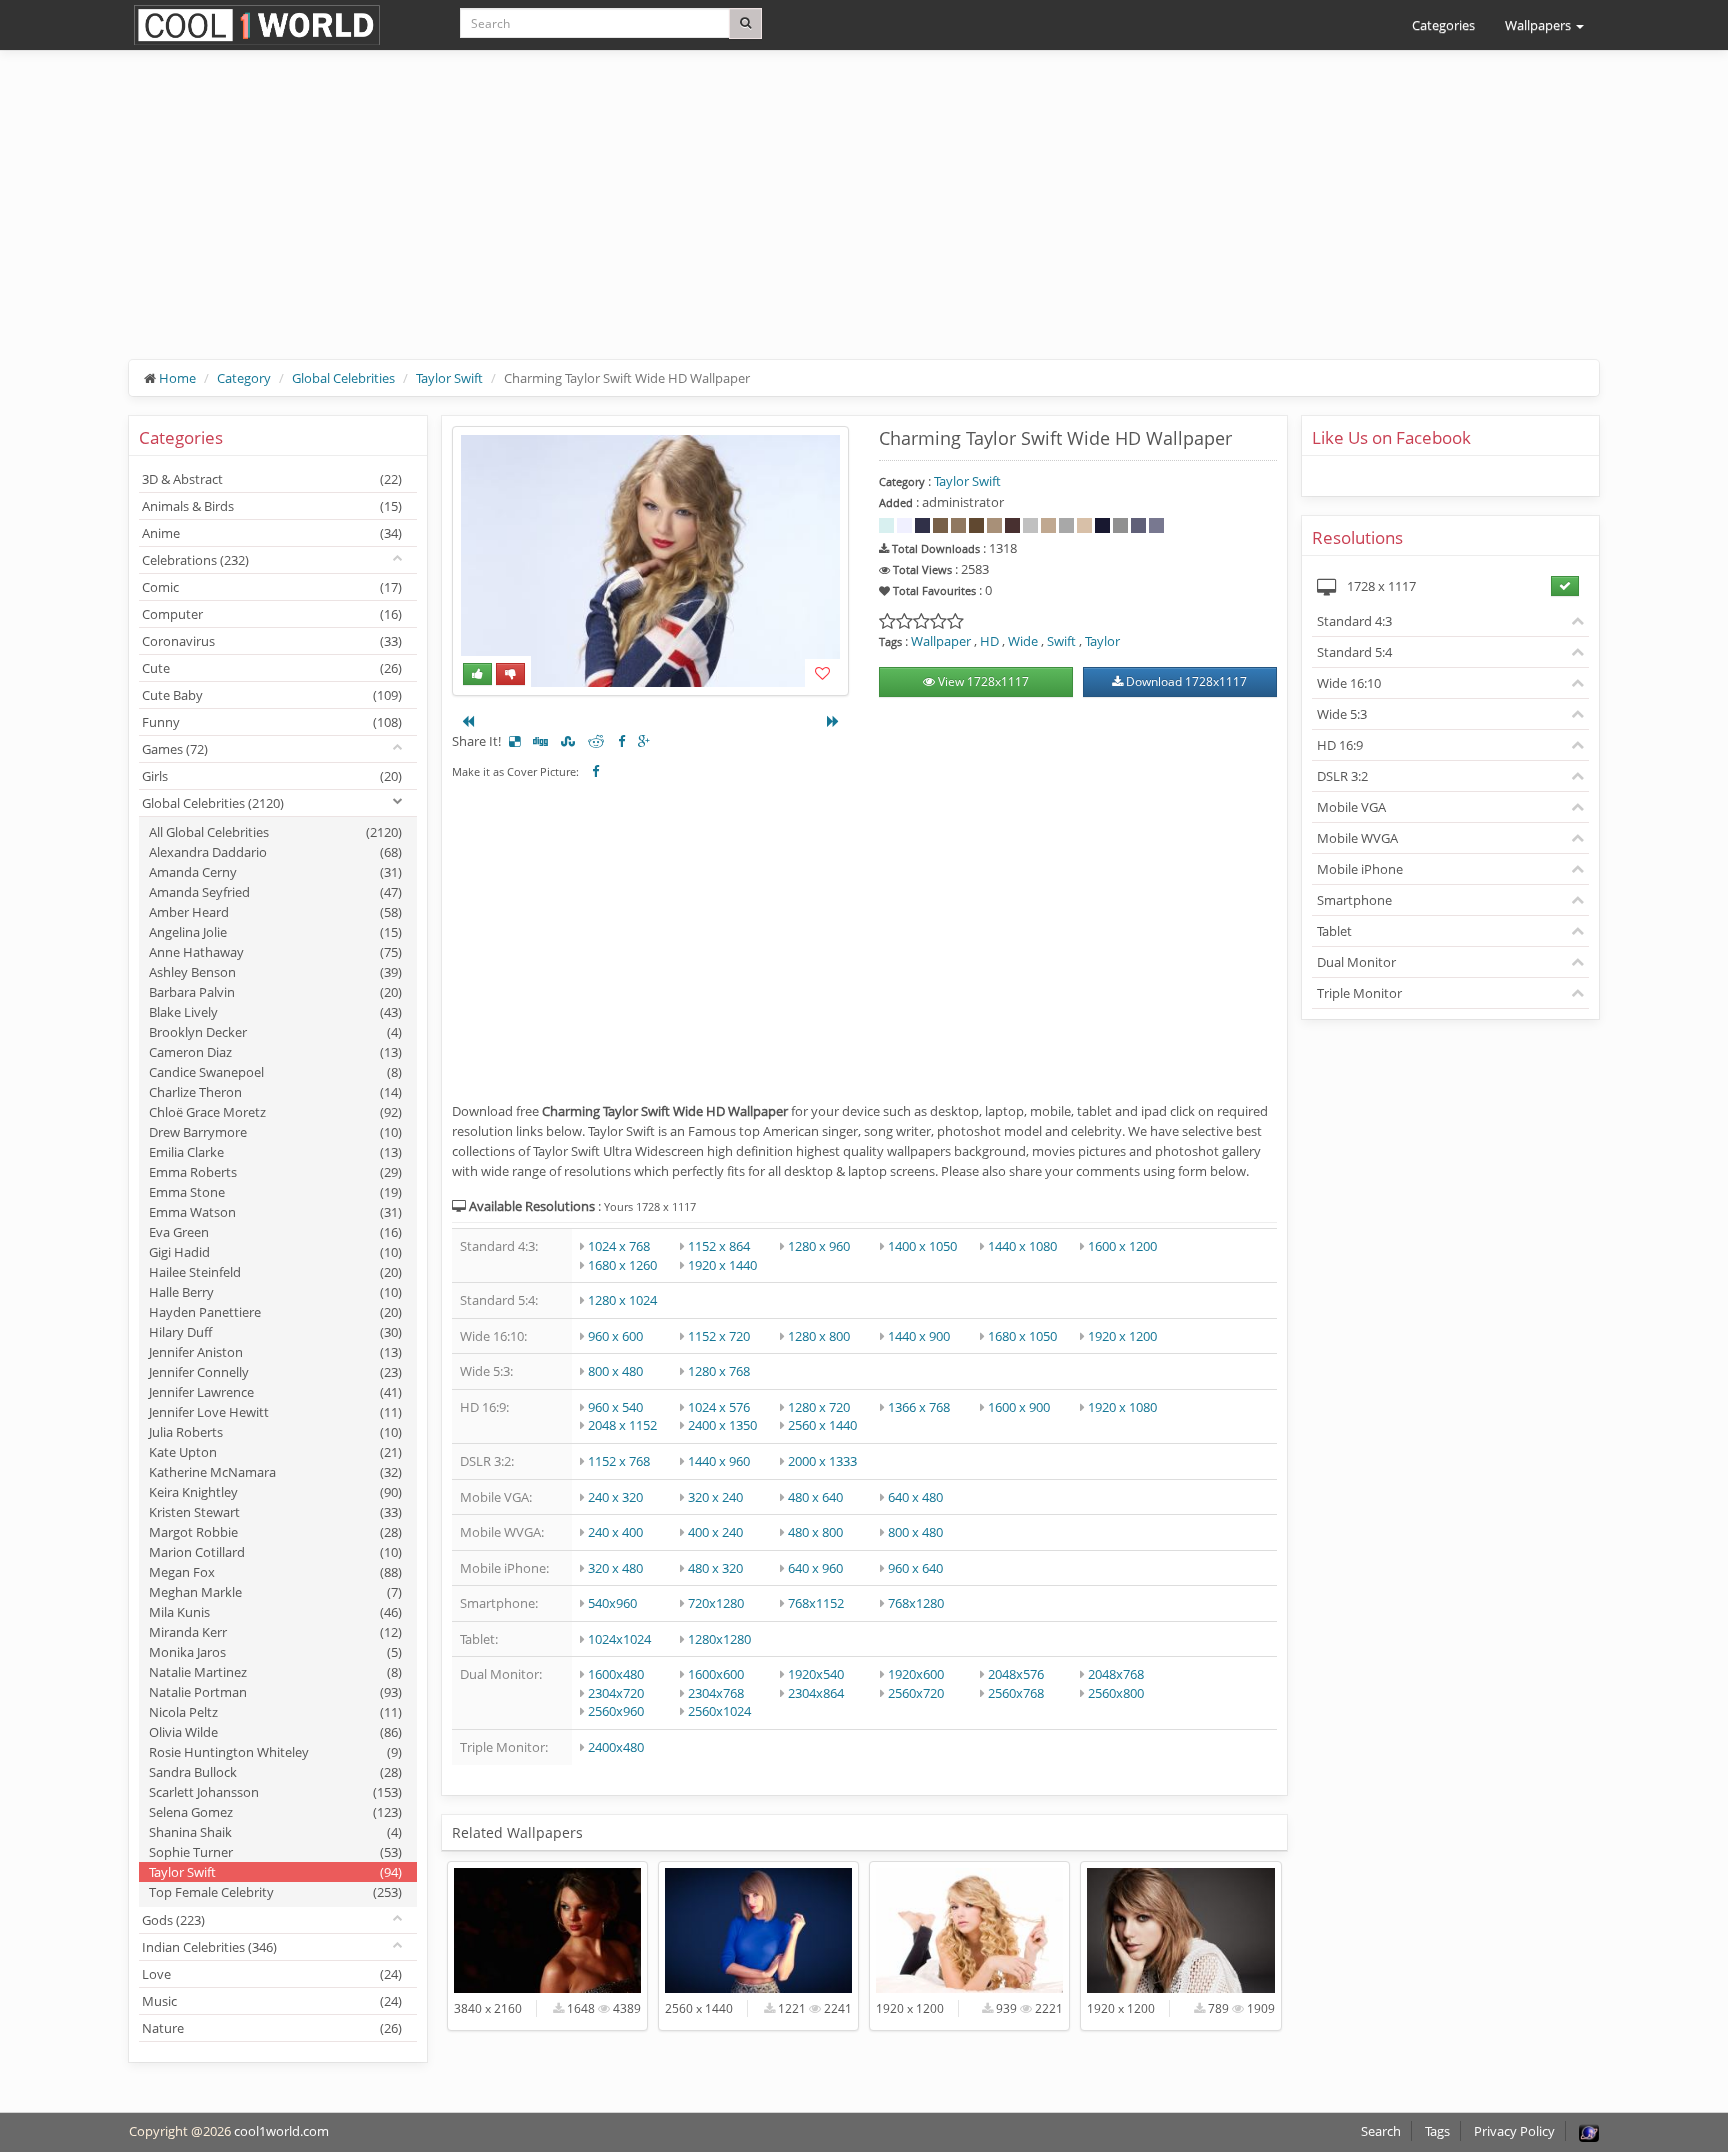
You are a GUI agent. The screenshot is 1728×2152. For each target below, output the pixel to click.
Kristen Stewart (275, 1512)
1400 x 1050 (922, 1246)
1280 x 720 (819, 1407)
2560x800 (1116, 1693)
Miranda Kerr (275, 1632)
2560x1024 (719, 1711)
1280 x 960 (819, 1246)
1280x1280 (719, 1639)
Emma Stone (275, 1192)
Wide (1023, 641)
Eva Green (275, 1232)
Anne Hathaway (275, 952)
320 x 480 (615, 1568)
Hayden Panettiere (275, 1312)
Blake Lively (275, 1012)
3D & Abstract (272, 479)
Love (272, 1974)
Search (1381, 2131)
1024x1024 (619, 1639)
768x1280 (916, 1603)
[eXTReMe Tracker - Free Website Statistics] (1589, 2131)
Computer (272, 614)
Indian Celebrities (209, 1947)
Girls (272, 776)
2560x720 (916, 1693)
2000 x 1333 (822, 1461)
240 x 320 (615, 1497)
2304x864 (816, 1693)
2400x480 (616, 1747)
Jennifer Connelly (275, 1372)
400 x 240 (715, 1532)
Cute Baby (272, 695)
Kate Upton (275, 1452)
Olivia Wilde (275, 1732)
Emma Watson (275, 1212)
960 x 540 (615, 1407)
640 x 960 (815, 1568)
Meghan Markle (275, 1592)
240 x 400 (615, 1532)
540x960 (612, 1603)
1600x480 (616, 1674)
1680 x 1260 (622, 1265)
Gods (173, 1920)
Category (244, 378)
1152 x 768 (619, 1461)
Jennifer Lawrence (275, 1392)
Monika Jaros (275, 1652)
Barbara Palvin (275, 992)
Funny (272, 722)
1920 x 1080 (1122, 1407)
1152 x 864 (719, 1246)
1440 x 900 (919, 1336)
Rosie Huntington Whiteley (275, 1752)
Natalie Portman (275, 1692)
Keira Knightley (275, 1492)
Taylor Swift (449, 378)
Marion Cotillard (275, 1552)
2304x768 (716, 1693)
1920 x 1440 (722, 1265)
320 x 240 (715, 1497)
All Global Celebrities (275, 832)
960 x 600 (615, 1336)
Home (177, 378)
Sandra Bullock (275, 1772)
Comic (272, 587)
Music (272, 2001)
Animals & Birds (272, 506)
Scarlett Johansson (275, 1792)
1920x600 (916, 1674)
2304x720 (616, 1693)
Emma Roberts (275, 1172)
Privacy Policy (1514, 2131)
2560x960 (616, 1711)
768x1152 (816, 1603)
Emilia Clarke (275, 1152)
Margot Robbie (275, 1532)
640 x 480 (915, 1497)
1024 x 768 (619, 1246)
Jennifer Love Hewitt (275, 1412)
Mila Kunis (275, 1612)
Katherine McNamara (275, 1472)
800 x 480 (615, 1371)
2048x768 (1116, 1674)
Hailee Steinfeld (275, 1272)
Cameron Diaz (275, 1052)
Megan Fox (275, 1572)
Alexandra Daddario (275, 852)
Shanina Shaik (275, 1832)
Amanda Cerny (275, 872)
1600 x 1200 (1122, 1246)
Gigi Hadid (275, 1252)
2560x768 (1016, 1693)
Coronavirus (272, 641)
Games (175, 749)
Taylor (1102, 641)
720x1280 (716, 1603)
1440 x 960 (719, 1461)
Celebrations (195, 560)
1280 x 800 (819, 1336)
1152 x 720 (719, 1336)
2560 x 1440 (822, 1425)
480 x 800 (815, 1532)
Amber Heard (275, 912)
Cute (272, 668)
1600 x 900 (1019, 1407)
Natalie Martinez (275, 1672)
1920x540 (816, 1674)
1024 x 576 (719, 1407)
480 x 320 (715, 1568)
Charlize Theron (275, 1092)
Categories (1443, 25)
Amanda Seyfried (275, 892)
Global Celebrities (343, 378)
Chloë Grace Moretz (275, 1112)
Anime (272, 533)
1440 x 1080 (1022, 1246)
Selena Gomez (275, 1812)
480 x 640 (815, 1497)
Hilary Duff (275, 1332)
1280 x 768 (719, 1371)
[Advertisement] (729, 220)
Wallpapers (1539, 25)
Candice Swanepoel (275, 1072)
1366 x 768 (919, 1407)
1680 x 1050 (1022, 1336)
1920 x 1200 (1122, 1336)
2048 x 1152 (622, 1425)
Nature (272, 2028)
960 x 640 (915, 1568)
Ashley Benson (275, 972)
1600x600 (716, 1674)
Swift (1061, 641)
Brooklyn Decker (275, 1032)
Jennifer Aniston (275, 1352)
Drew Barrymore (275, 1132)
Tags (1437, 2131)
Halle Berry (275, 1292)
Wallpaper (941, 641)
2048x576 (1016, 1674)
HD (989, 641)
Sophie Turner (275, 1852)
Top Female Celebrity (275, 1892)
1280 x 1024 (622, 1300)
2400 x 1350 (722, 1425)
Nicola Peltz (275, 1712)
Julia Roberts (275, 1432)
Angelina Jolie (275, 932)
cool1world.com (281, 2131)
